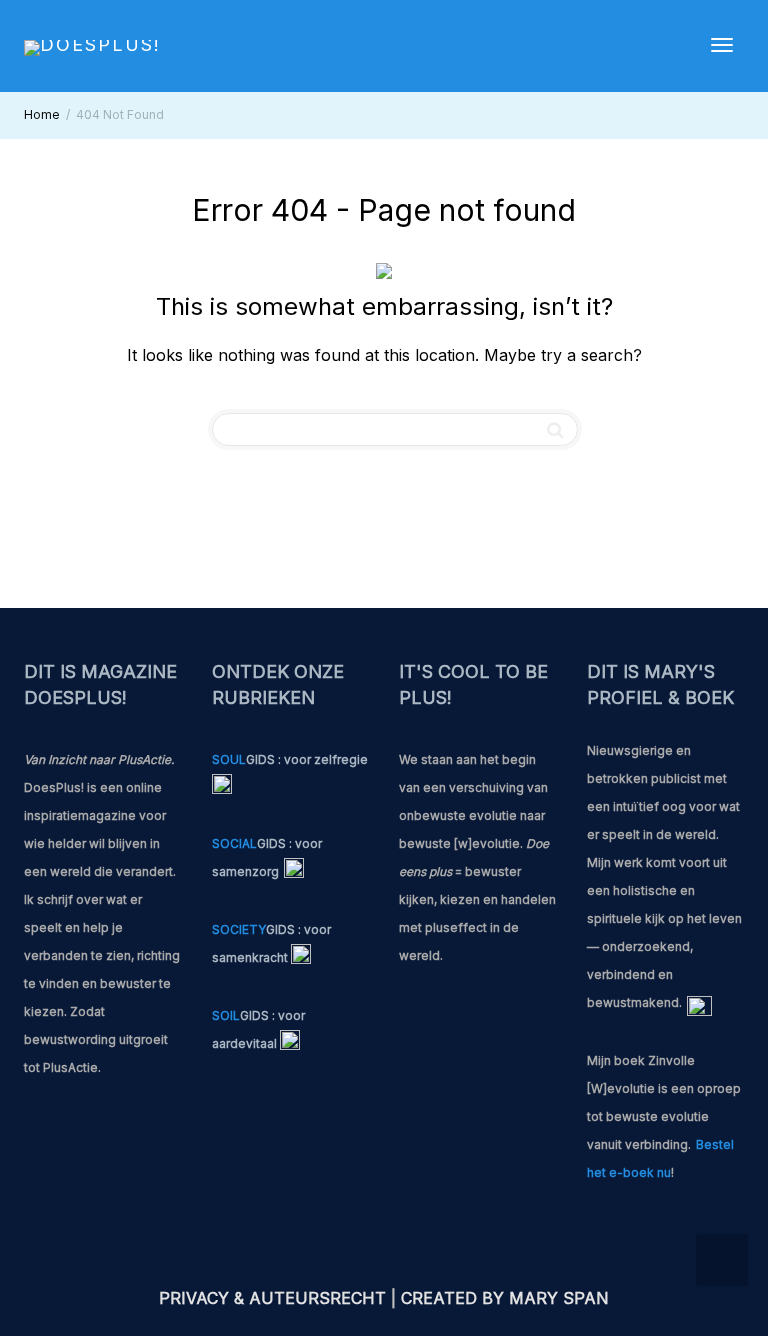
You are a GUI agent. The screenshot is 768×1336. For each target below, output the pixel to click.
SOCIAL (234, 843)
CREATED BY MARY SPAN (505, 1298)
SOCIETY (239, 929)
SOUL (229, 759)
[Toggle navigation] (722, 45)
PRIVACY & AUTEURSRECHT (272, 1298)
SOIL (226, 1015)
